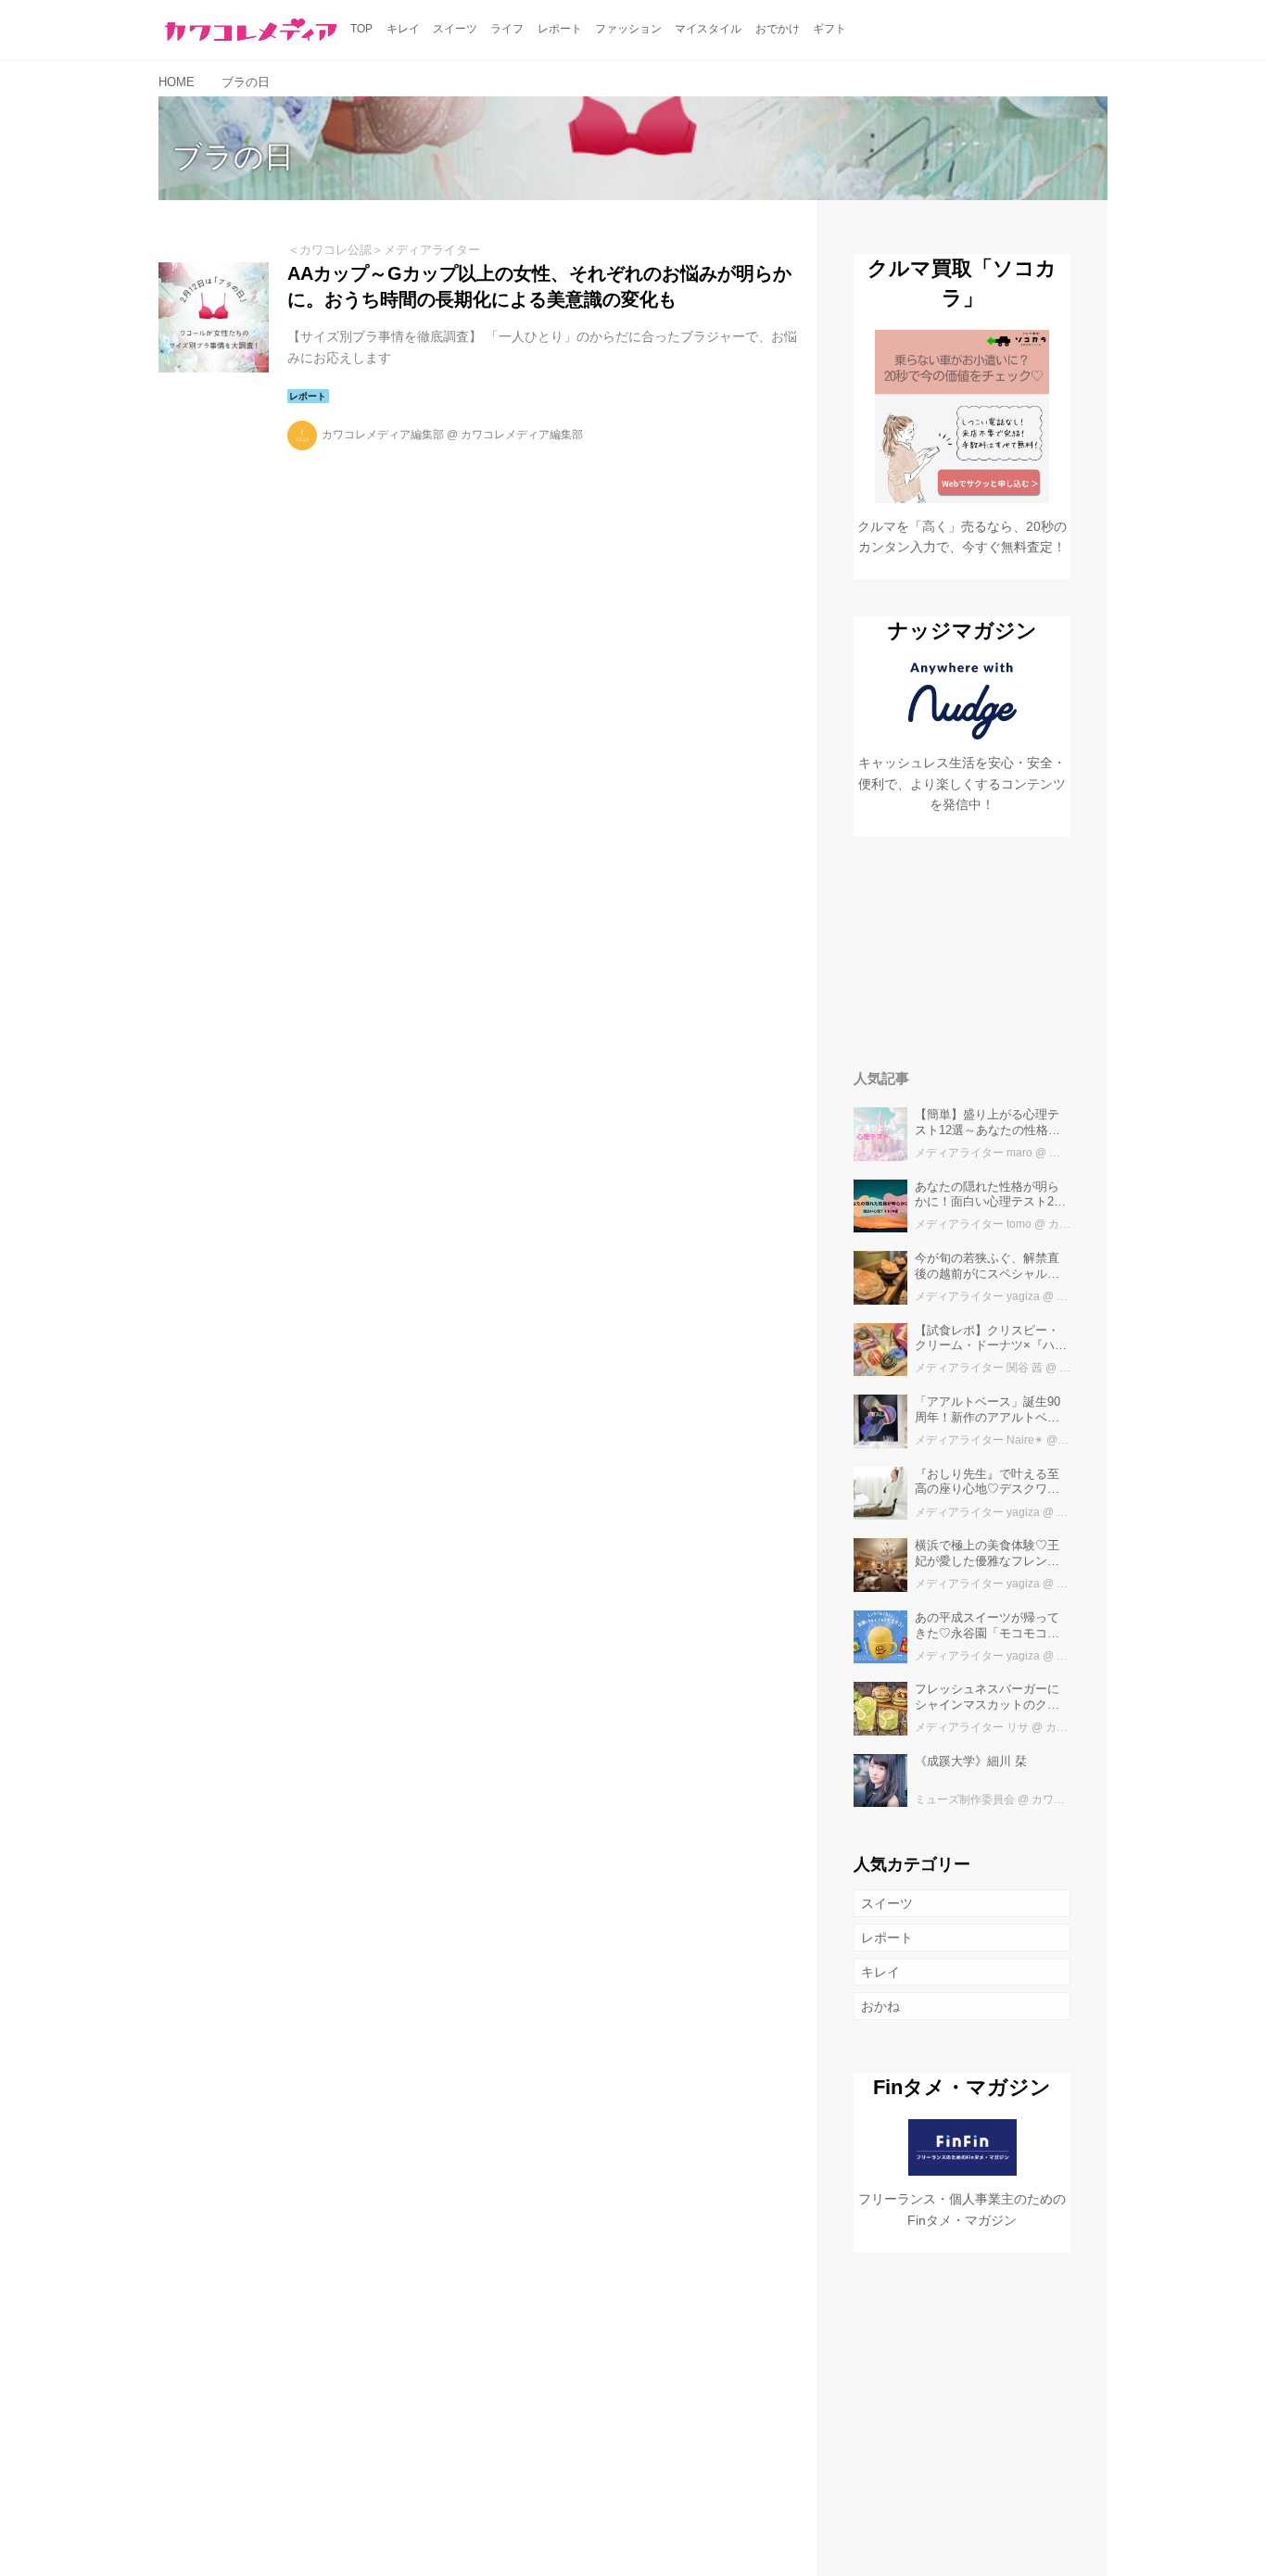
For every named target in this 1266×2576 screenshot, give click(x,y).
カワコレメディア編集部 (383, 435)
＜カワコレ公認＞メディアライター (384, 250)
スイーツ (887, 1903)
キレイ (880, 1972)
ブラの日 (233, 157)
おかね (880, 2006)
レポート (887, 1938)
